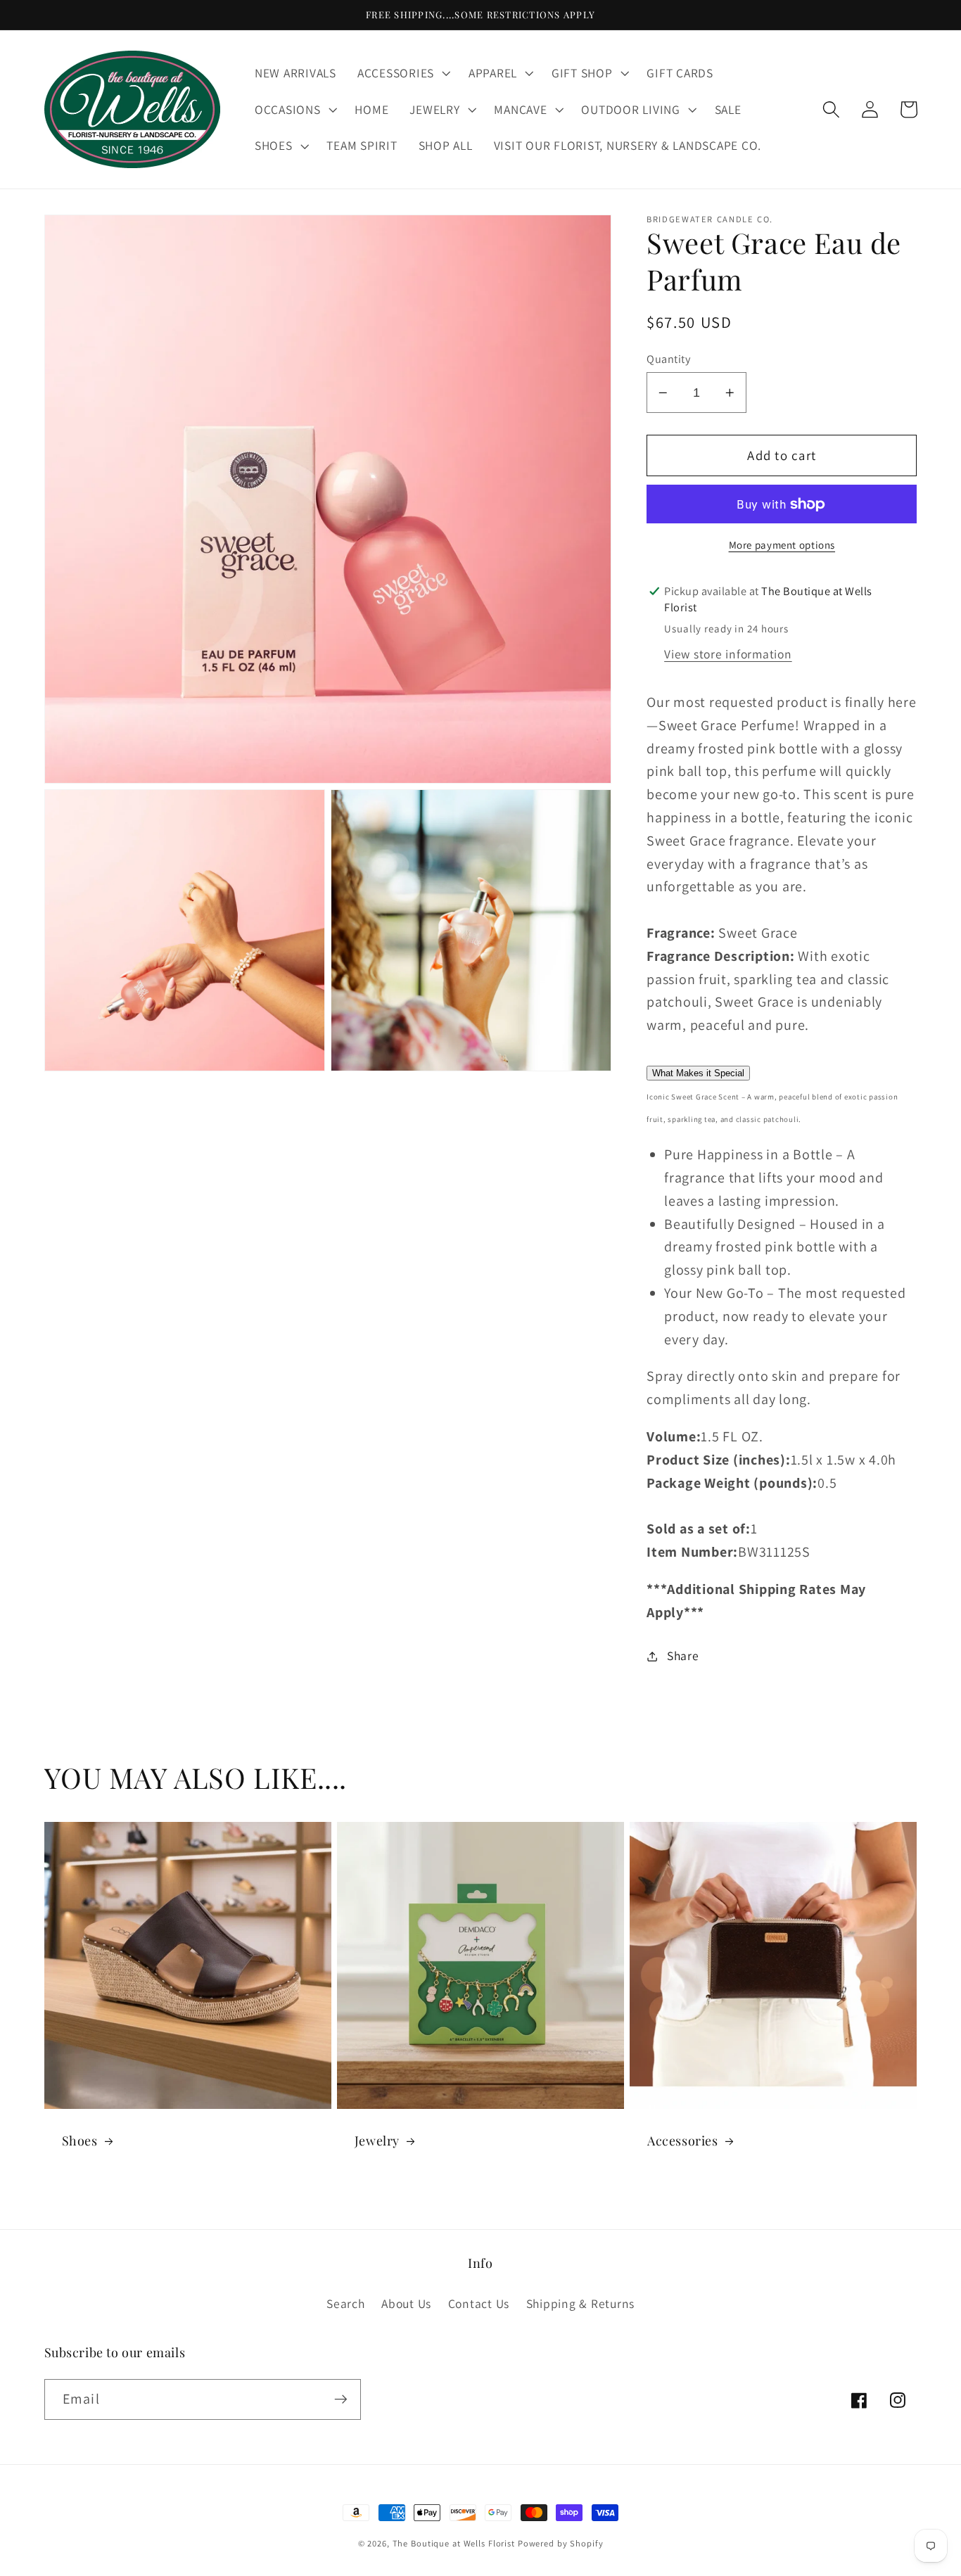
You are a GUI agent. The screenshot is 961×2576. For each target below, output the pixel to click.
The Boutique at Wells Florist (455, 2543)
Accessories (683, 2141)
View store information (728, 654)
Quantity (668, 359)
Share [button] (683, 1656)
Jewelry (377, 2141)
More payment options (782, 545)
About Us (406, 2303)
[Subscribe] (341, 2399)
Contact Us (479, 2303)
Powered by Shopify (561, 2543)
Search (346, 2303)
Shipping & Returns (581, 2303)
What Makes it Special (698, 1073)
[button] (402, 73)
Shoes (80, 2141)
